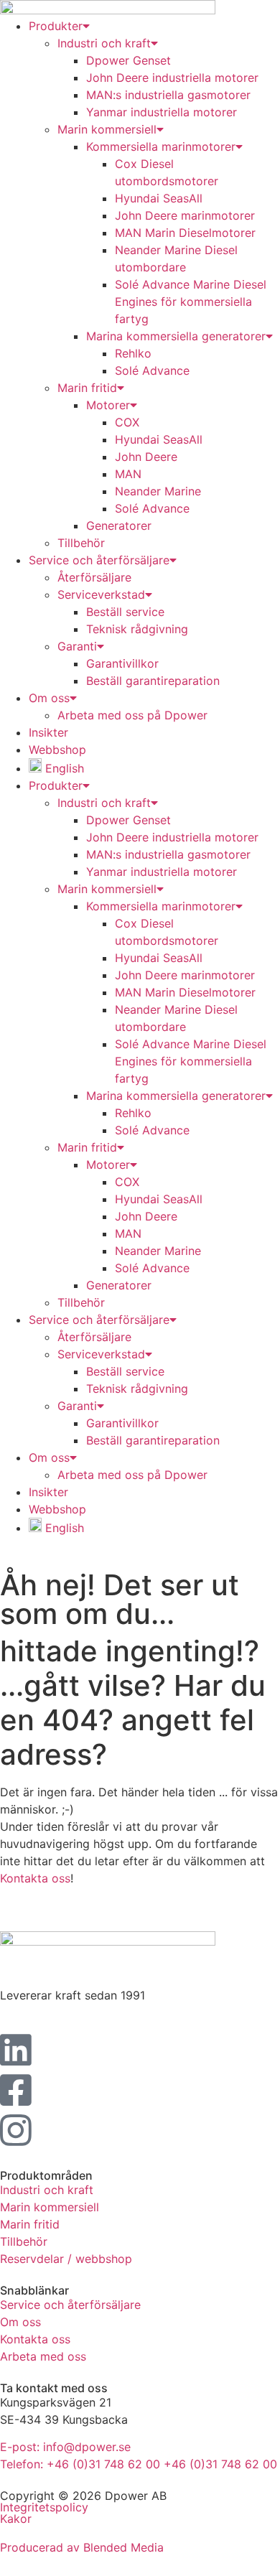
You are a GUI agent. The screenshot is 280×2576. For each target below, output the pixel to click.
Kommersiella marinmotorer (161, 146)
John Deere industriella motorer (172, 78)
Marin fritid (87, 388)
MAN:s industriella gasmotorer (168, 95)
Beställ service (125, 612)
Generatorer (119, 526)
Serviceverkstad (101, 594)
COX (127, 422)
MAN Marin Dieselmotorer (185, 233)
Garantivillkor (122, 663)
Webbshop (57, 750)
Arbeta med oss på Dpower (132, 715)
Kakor (16, 2519)
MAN (128, 474)
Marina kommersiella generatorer (176, 336)
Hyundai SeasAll (159, 198)
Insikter (48, 732)
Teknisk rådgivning (137, 629)
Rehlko (133, 353)
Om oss (49, 698)
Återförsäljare (94, 577)
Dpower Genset (129, 60)
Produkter (56, 785)
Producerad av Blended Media (82, 2547)
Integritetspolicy (44, 2507)
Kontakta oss (35, 1878)
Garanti (77, 646)
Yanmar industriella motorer (162, 112)
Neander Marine (158, 491)
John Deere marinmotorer (185, 215)
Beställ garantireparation (153, 681)
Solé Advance (152, 370)
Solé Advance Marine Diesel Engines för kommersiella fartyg (191, 302)
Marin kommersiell (107, 129)
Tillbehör (81, 543)
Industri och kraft (104, 803)
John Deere (146, 457)
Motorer (108, 405)
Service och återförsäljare (99, 560)
